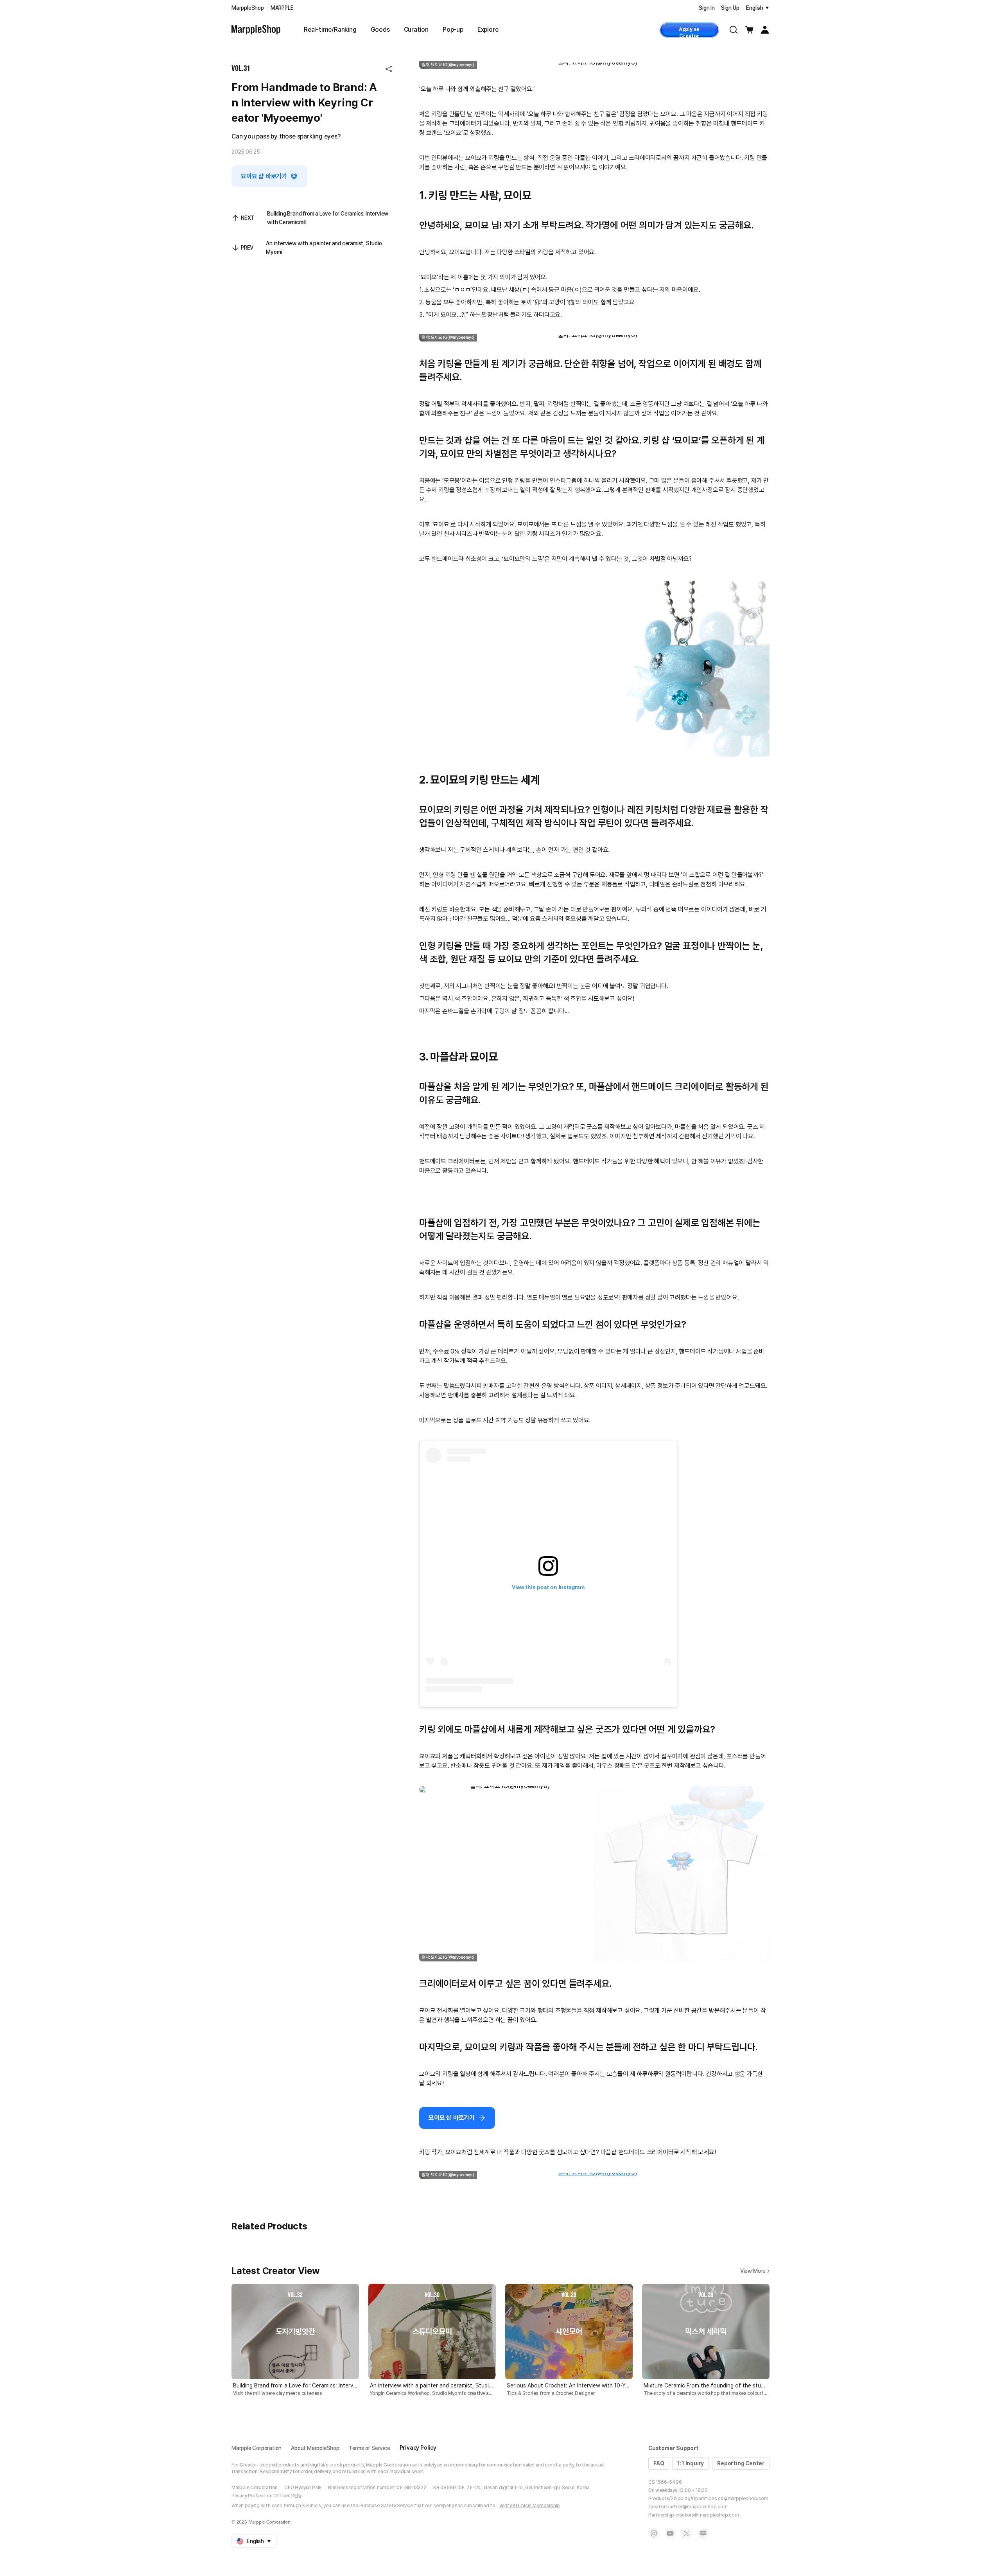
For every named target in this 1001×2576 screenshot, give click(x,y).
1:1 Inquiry (691, 2463)
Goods (380, 30)
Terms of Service (370, 2448)
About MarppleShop (315, 2448)
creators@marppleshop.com (707, 2515)
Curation (416, 30)
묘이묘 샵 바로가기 (264, 176)
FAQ (659, 2463)
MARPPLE (282, 8)
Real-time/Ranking (330, 30)
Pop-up (453, 30)
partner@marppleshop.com (697, 2507)
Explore (488, 30)
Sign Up (730, 8)
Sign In (707, 8)
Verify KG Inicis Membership (530, 2506)
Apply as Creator (689, 32)
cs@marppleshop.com (743, 2499)
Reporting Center (741, 2463)
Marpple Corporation (257, 2448)
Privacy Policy (418, 2448)
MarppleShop (248, 8)
